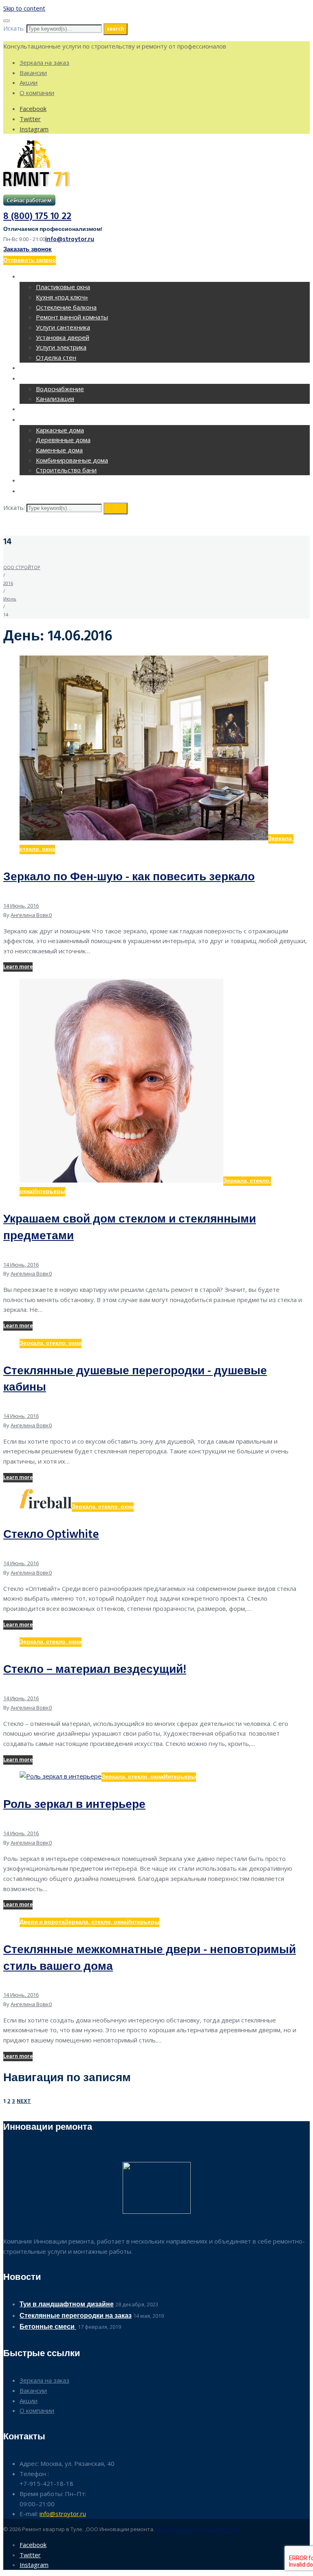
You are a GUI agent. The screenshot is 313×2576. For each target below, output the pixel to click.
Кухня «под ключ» (62, 297)
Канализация (55, 399)
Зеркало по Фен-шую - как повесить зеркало (129, 877)
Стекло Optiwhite (51, 1535)
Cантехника (40, 379)
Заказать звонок (28, 250)
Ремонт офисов (47, 369)
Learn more (18, 967)
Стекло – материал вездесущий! (95, 1670)
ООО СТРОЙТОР (22, 567)
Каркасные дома (60, 430)
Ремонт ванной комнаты (72, 317)
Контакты (37, 492)
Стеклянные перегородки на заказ (76, 2316)
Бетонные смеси (48, 2327)
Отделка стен (56, 357)
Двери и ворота (42, 1922)
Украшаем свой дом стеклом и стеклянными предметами (130, 1228)
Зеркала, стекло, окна (51, 1343)
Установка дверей (63, 337)
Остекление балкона (66, 307)
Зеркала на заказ (44, 62)
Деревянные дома (63, 440)
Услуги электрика (61, 347)
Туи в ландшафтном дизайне (67, 2305)
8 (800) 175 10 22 (37, 217)
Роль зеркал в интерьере (74, 1805)
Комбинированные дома (72, 460)
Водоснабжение (60, 389)
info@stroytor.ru (70, 239)
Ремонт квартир (47, 277)
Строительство (47, 420)
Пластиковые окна (63, 287)
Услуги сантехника (63, 327)
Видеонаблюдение (52, 481)
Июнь (10, 599)
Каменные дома (59, 450)
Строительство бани (66, 470)
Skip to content (24, 8)
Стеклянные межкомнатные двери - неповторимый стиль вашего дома (150, 1958)
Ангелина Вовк (30, 915)
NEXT (24, 2101)
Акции (29, 82)
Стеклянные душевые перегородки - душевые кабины (135, 1380)
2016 (8, 583)
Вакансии (33, 73)
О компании (37, 93)
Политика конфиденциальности (197, 2529)
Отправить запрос (30, 260)
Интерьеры (49, 1192)
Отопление (39, 410)
